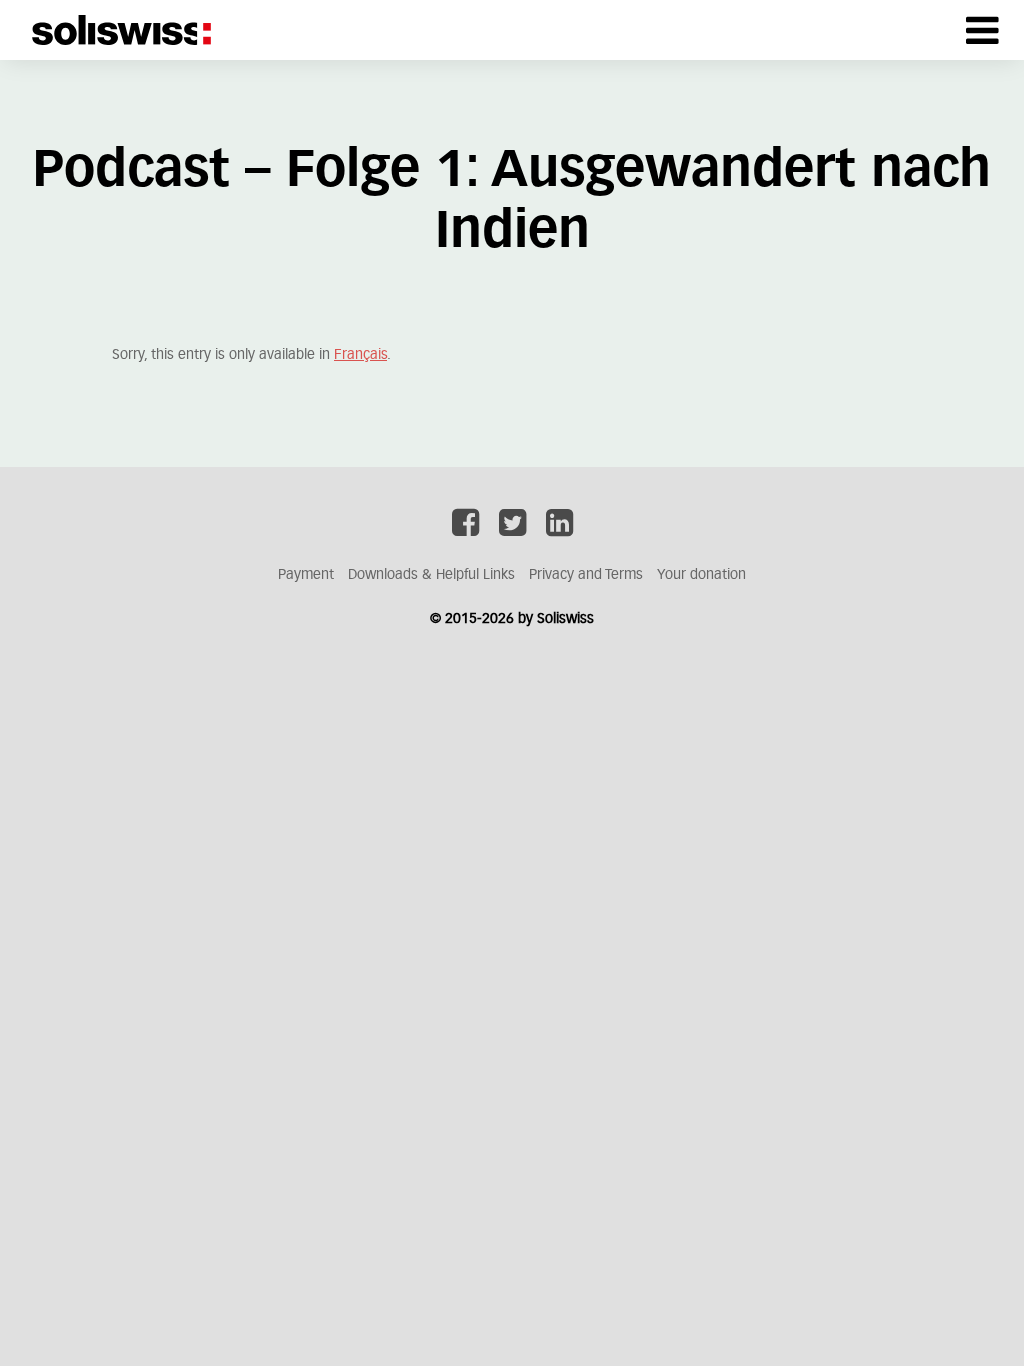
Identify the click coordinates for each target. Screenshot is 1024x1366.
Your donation (701, 575)
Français (360, 355)
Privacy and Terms (586, 575)
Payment (306, 575)
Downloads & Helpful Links (431, 575)
